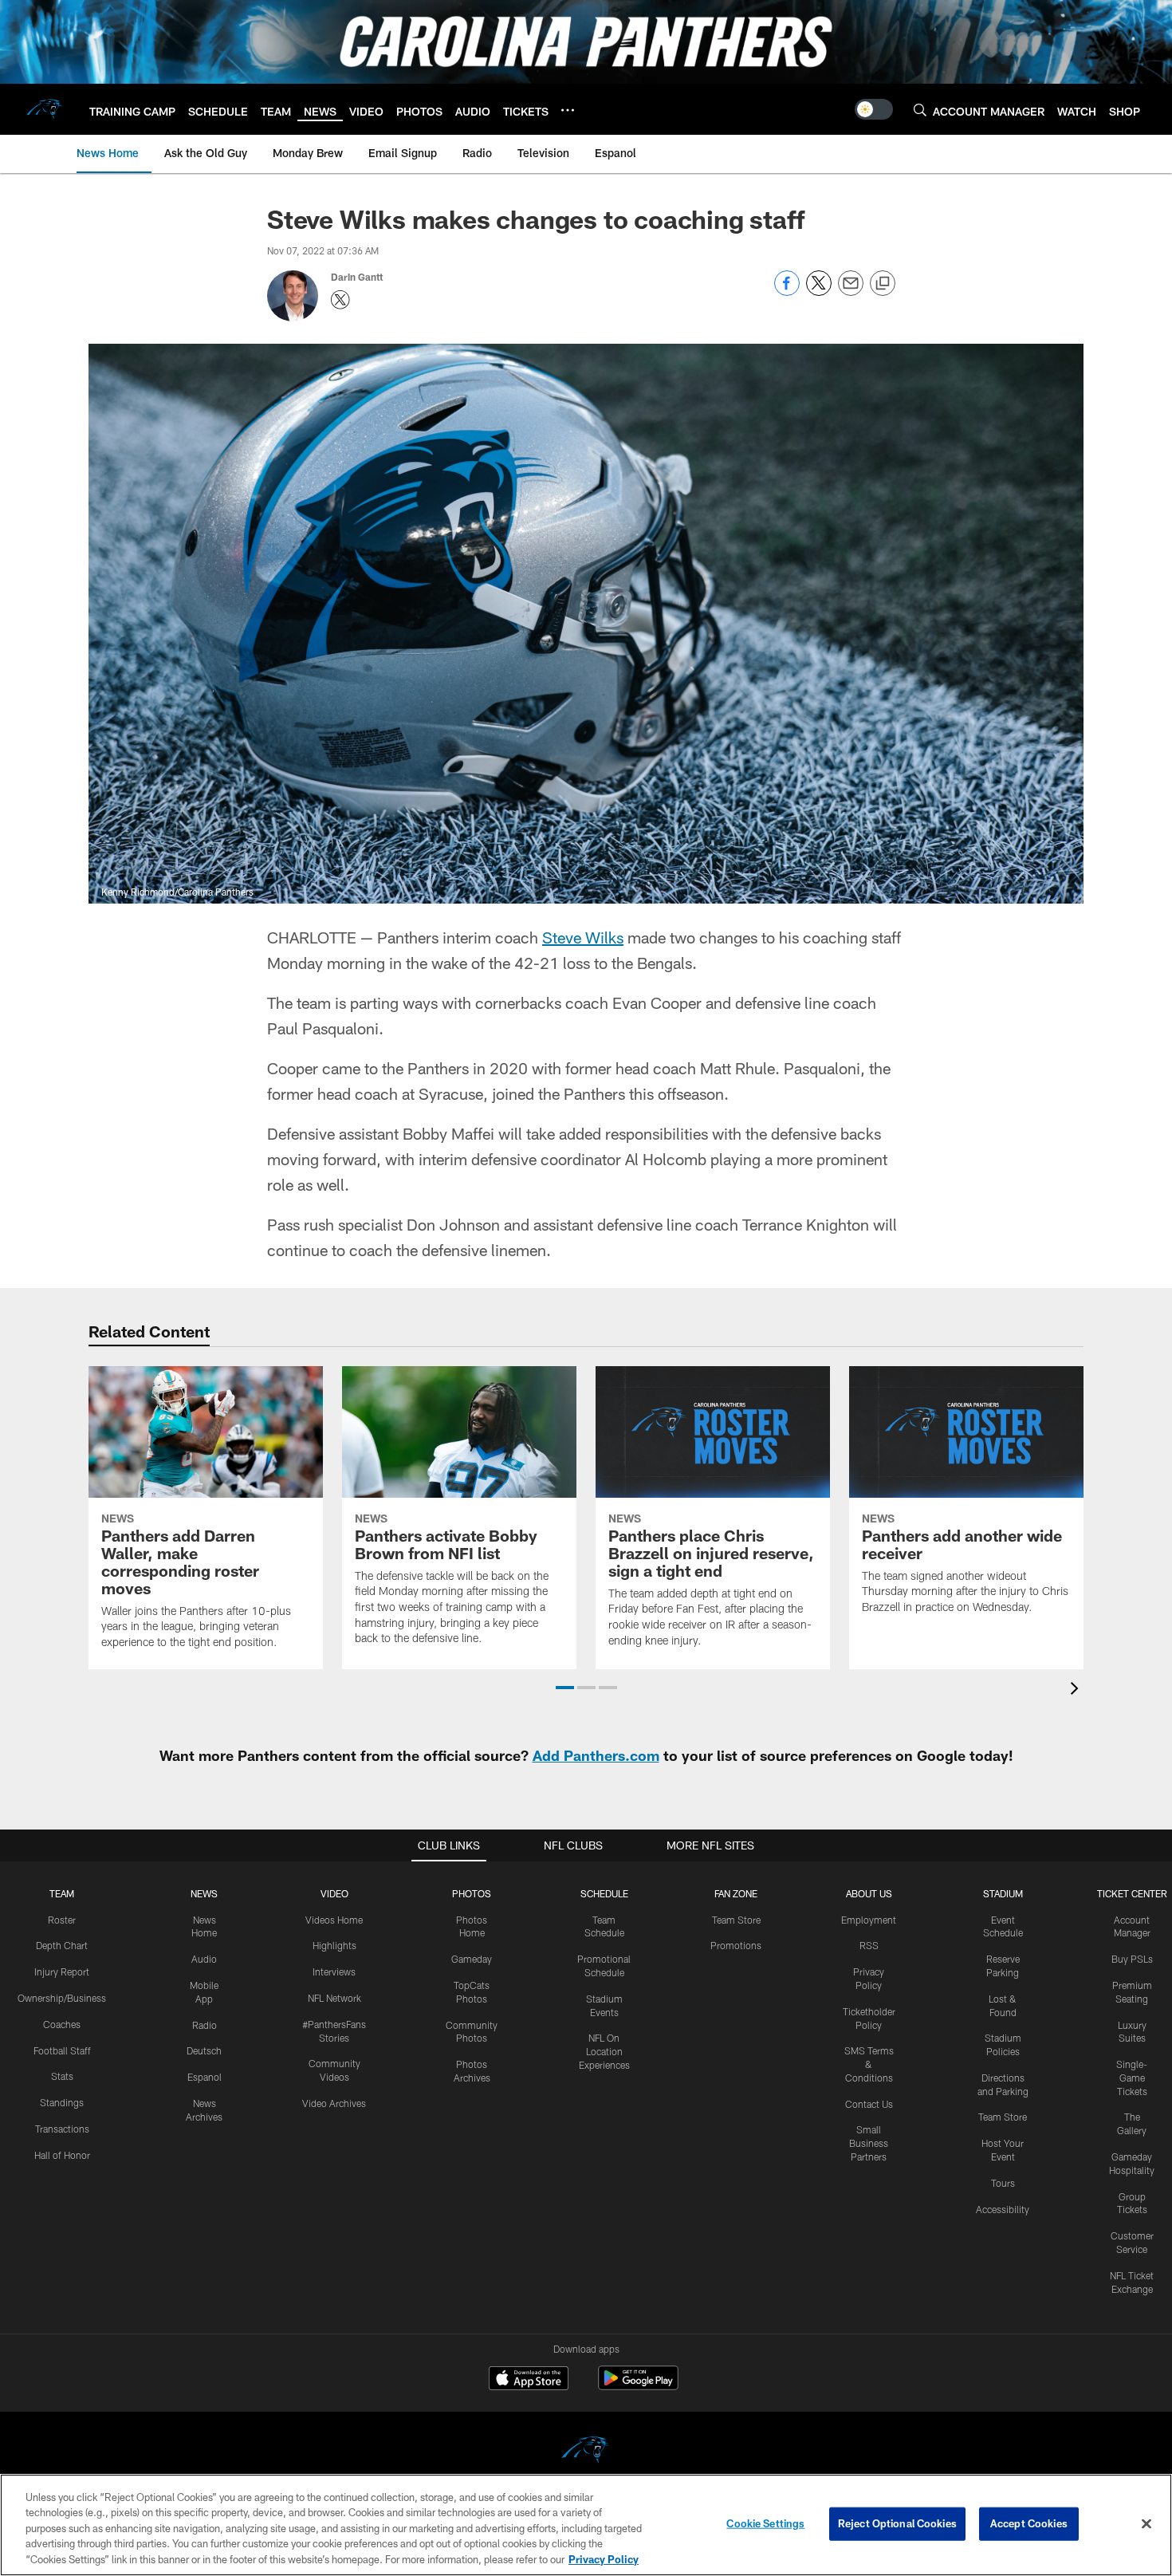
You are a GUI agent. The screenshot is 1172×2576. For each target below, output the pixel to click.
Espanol (205, 2077)
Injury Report (62, 1971)
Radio (205, 2025)
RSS (869, 1945)
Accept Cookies (1029, 2523)
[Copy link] (883, 284)
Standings (62, 2102)
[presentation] (1077, 1690)
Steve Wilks (583, 937)
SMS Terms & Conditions (869, 2064)
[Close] (1146, 2524)
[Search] (920, 110)
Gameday (472, 1959)
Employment (869, 1920)
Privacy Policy (604, 2559)
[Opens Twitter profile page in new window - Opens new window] (340, 300)
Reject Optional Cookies (897, 2523)
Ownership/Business (62, 1998)
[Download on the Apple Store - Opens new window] (529, 2380)
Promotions (736, 1945)
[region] (586, 2525)
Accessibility (1003, 2209)
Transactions (62, 2129)
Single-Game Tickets (1132, 2078)
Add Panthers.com (596, 1755)
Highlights (334, 1945)
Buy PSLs (1132, 1959)
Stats (62, 2076)
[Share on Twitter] (819, 291)
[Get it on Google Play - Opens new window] (638, 2386)
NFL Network (334, 1998)
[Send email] (851, 291)
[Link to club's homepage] (45, 109)
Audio (204, 1959)
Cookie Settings (765, 2523)
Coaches (62, 2024)
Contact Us (869, 2104)
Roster (62, 1920)
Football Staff (62, 2050)
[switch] (874, 109)
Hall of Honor (62, 2155)
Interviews (334, 1971)
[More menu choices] (568, 110)
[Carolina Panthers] (586, 2452)
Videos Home (334, 1920)
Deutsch (204, 2050)
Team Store (736, 1920)
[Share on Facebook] (787, 291)
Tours (1003, 2183)
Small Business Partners (869, 2143)
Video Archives (334, 2103)
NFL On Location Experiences (604, 2051)
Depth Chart (62, 1945)
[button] (565, 1688)
